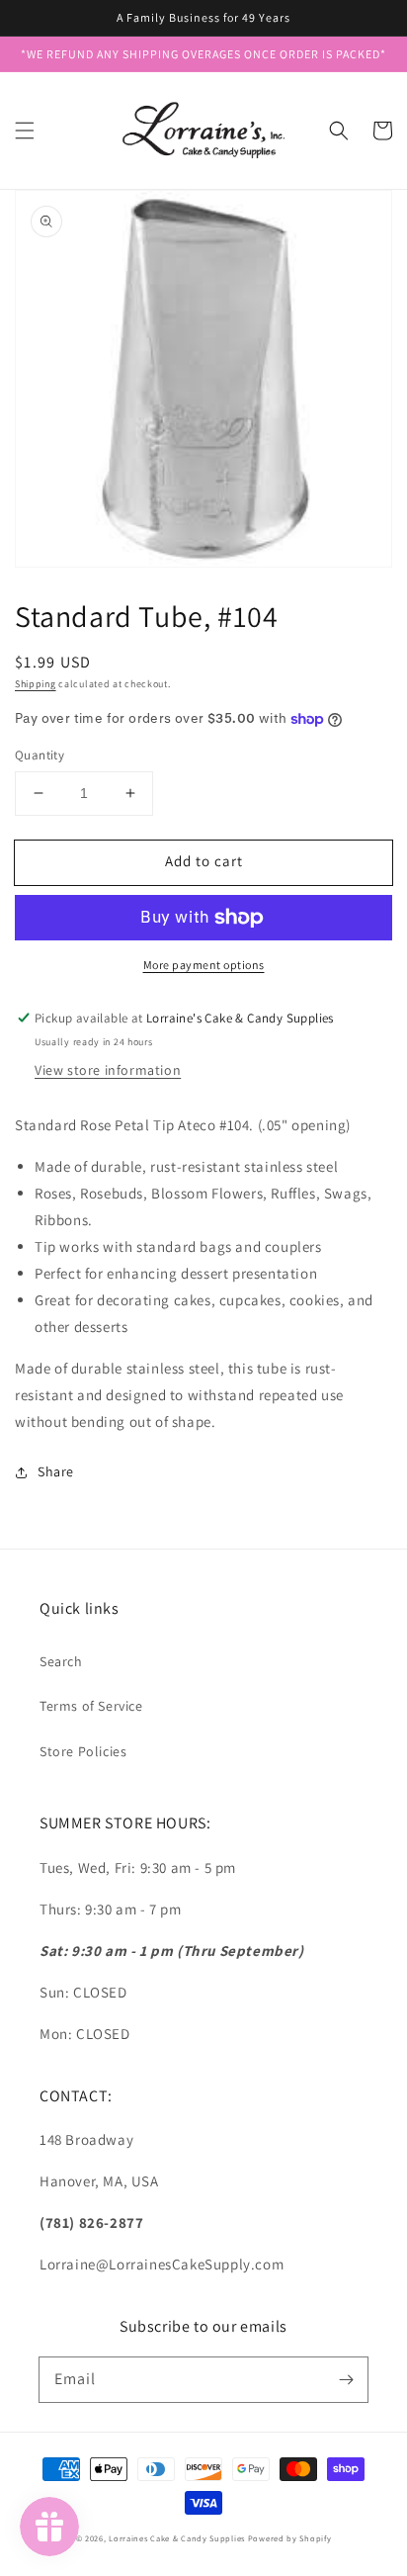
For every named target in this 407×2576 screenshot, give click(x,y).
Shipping (36, 684)
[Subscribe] (346, 2379)
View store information (108, 1070)
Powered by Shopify (290, 2538)
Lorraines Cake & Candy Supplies (177, 2538)
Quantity (40, 755)
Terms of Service (91, 1706)
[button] (25, 131)
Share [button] (56, 1471)
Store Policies (83, 1751)
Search (61, 1661)
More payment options (204, 965)
